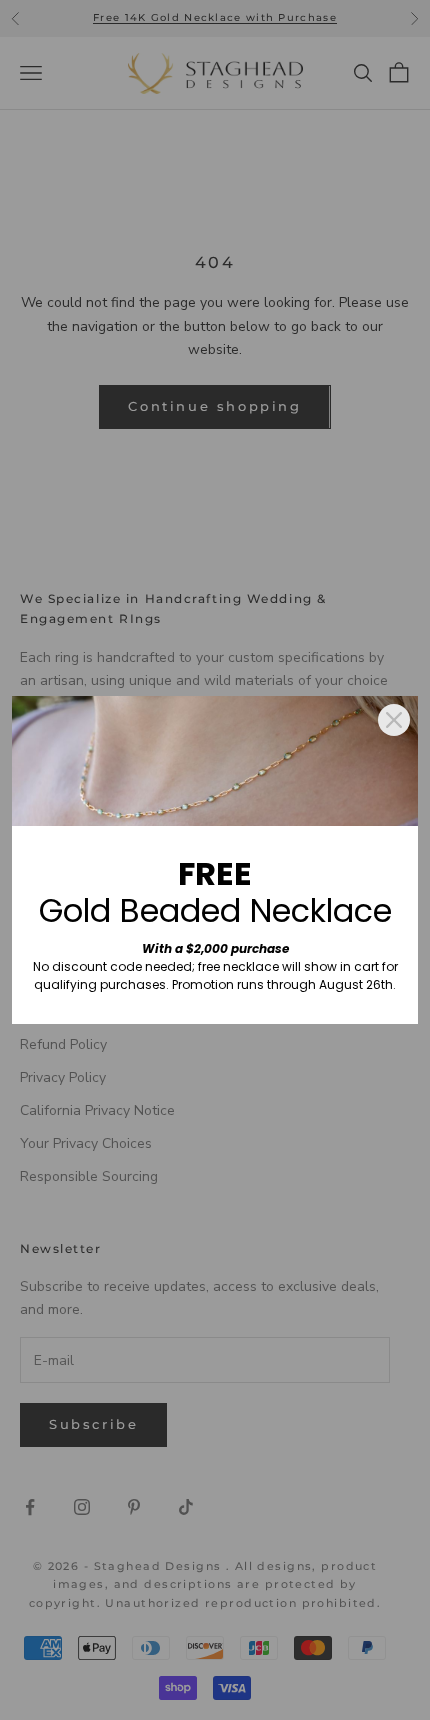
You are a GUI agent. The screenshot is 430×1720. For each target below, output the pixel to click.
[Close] (394, 720)
